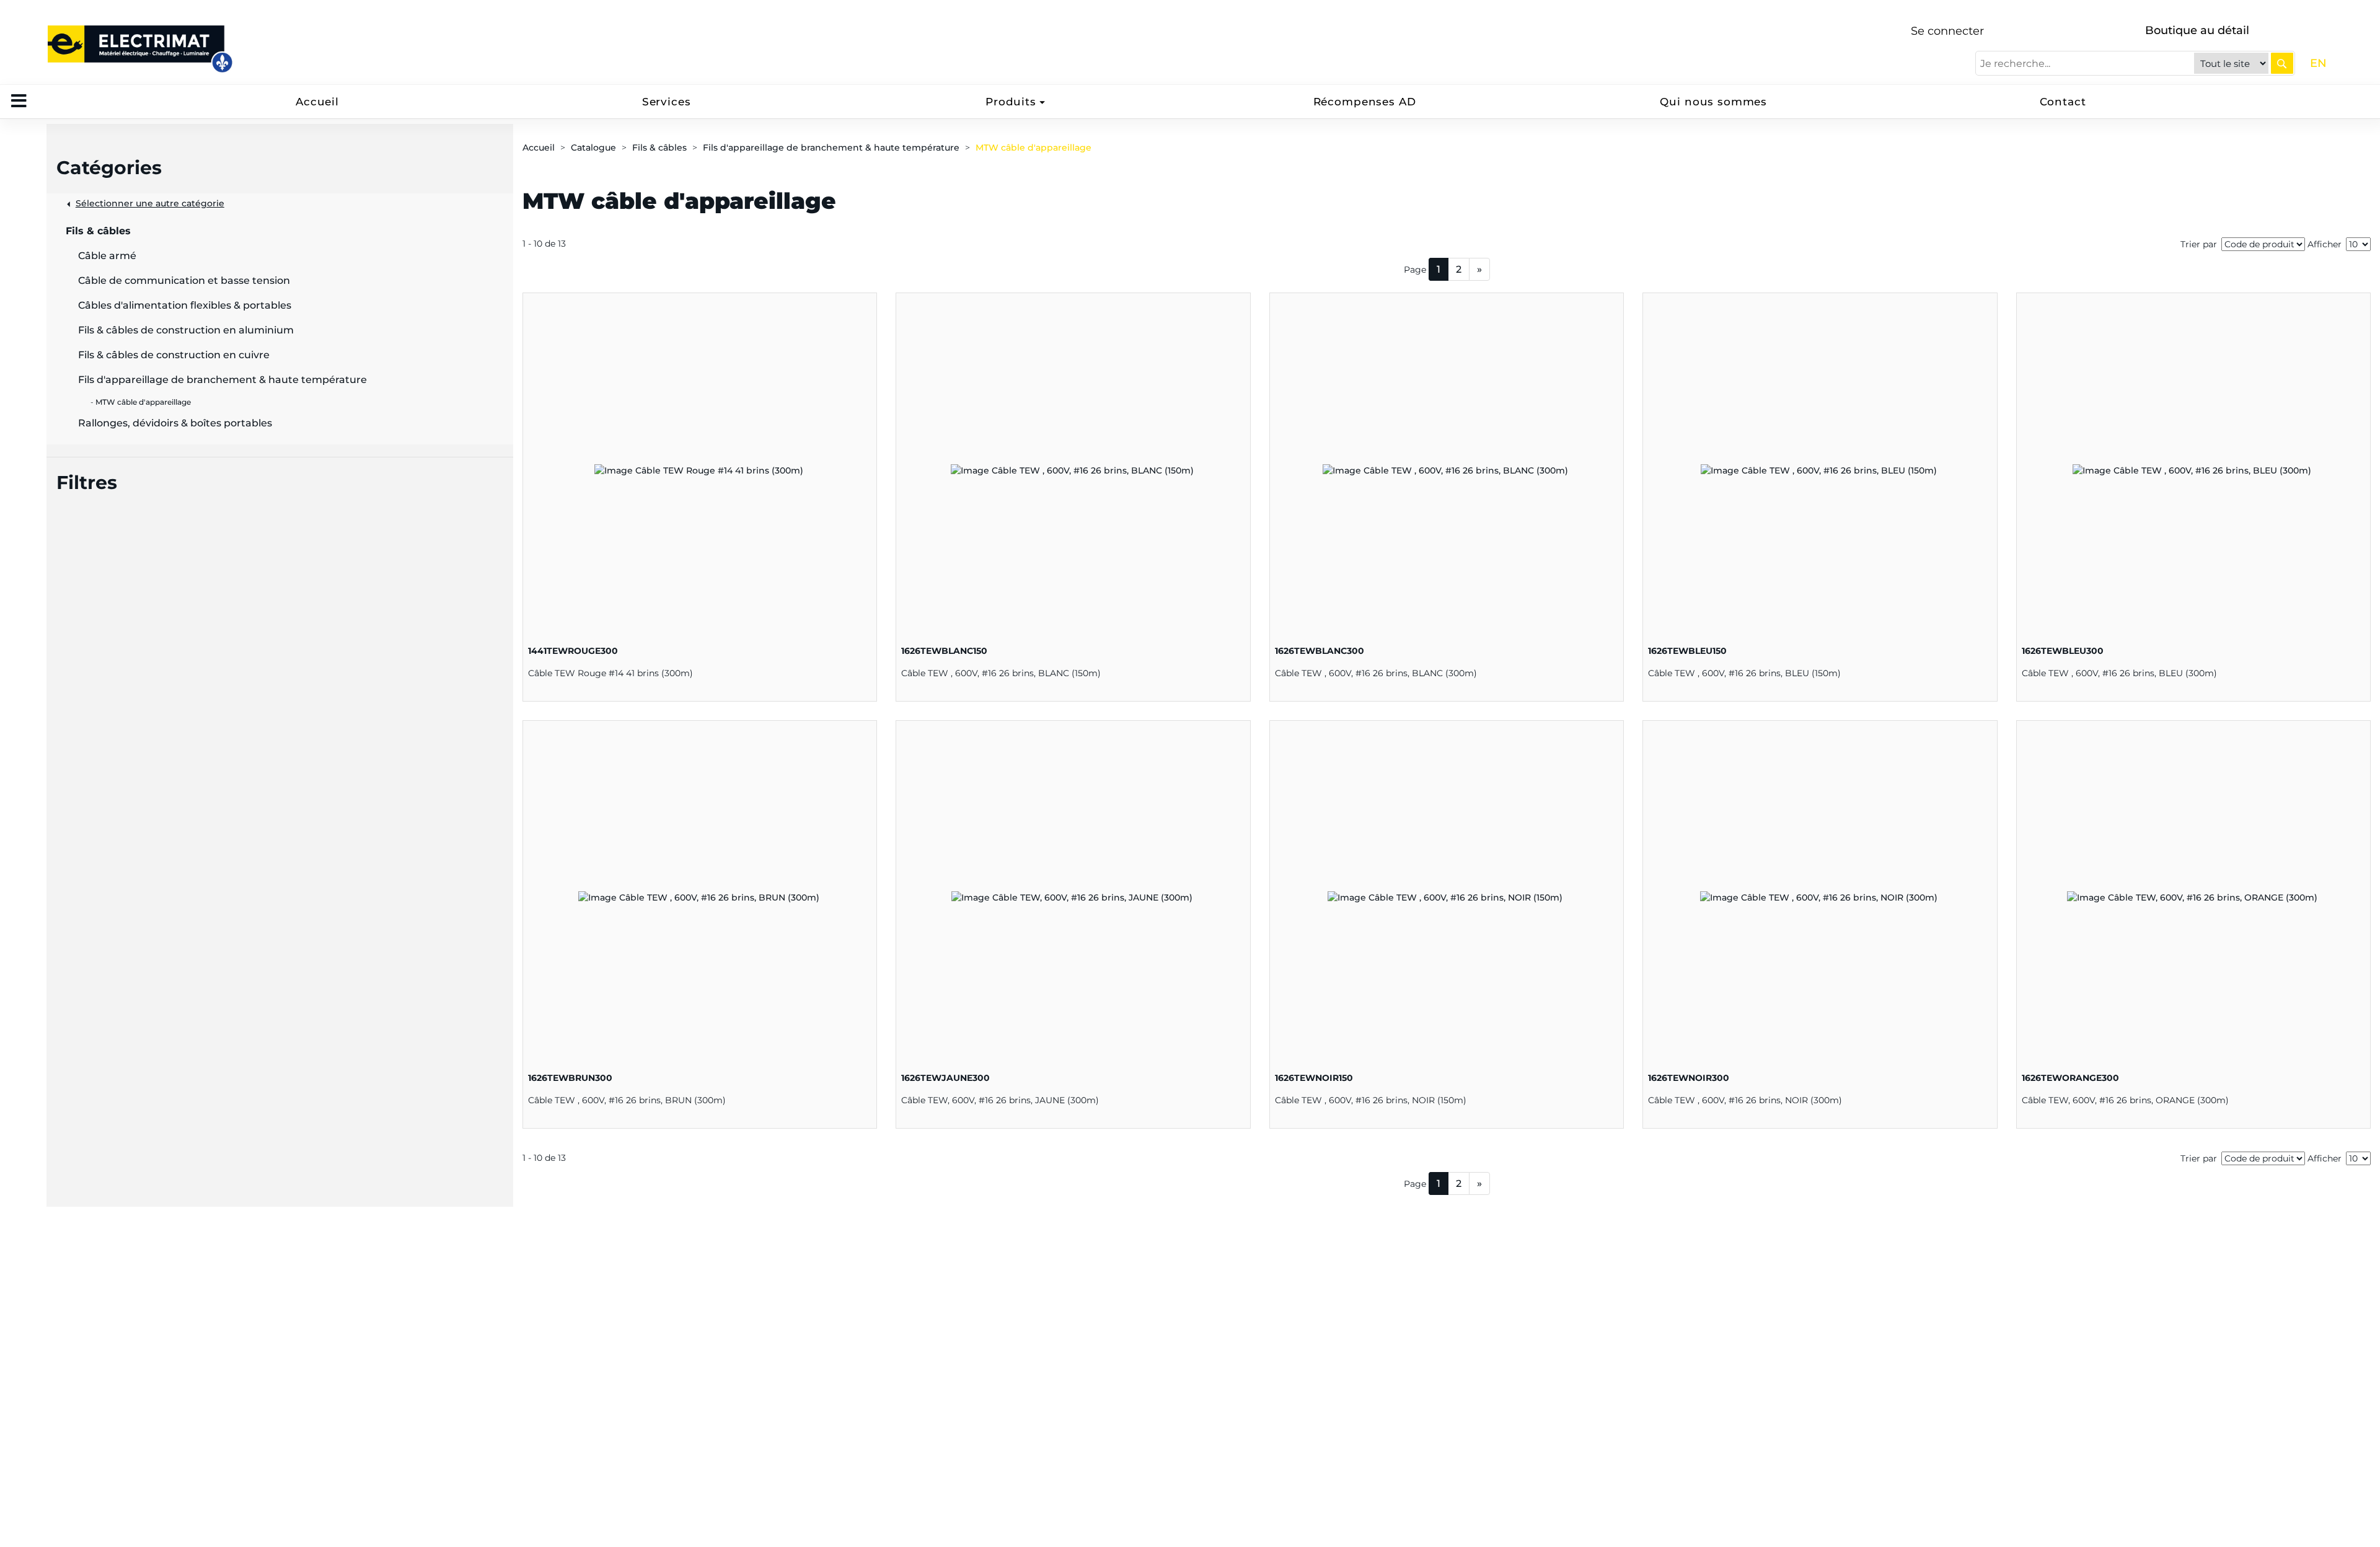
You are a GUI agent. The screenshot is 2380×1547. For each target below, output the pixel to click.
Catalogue (593, 148)
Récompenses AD (1365, 102)
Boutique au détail (2197, 30)
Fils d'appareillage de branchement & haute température (831, 148)
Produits (1011, 102)
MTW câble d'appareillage (1034, 148)
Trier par (2199, 244)
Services (667, 102)
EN (2318, 63)
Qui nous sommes (1713, 102)
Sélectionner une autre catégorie (150, 203)
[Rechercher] (2282, 63)
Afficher (2325, 244)
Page (1415, 270)
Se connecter (1947, 31)
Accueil (317, 102)
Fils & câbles (659, 148)
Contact (2063, 102)
